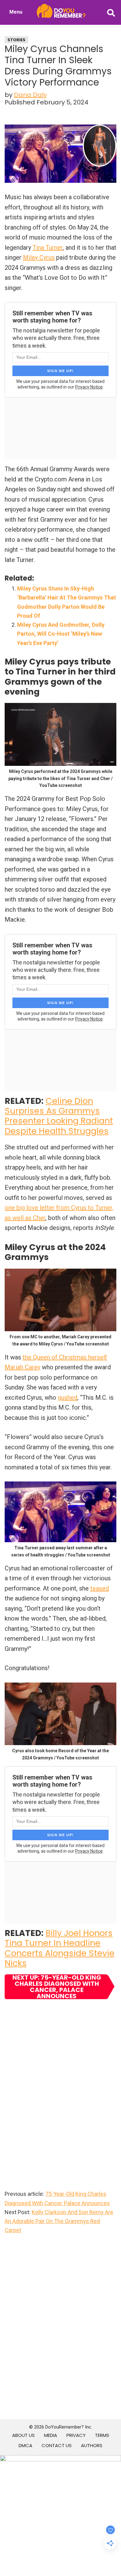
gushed (67, 1398)
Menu (16, 12)
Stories (16, 40)
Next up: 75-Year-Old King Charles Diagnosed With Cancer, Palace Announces (57, 1987)
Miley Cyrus (39, 257)
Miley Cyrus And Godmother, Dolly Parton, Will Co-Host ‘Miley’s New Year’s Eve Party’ (61, 634)
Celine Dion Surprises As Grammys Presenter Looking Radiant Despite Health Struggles (59, 1116)
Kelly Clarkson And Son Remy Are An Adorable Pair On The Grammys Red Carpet (59, 2221)
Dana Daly (30, 95)
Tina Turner (48, 248)
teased (100, 1588)
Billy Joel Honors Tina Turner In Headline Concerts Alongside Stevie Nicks (60, 1948)
